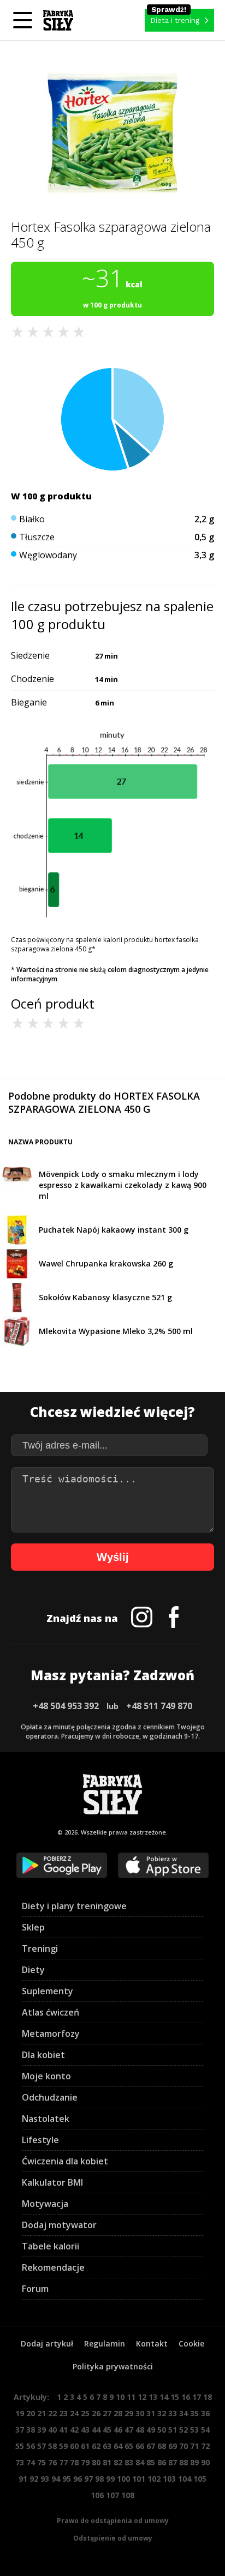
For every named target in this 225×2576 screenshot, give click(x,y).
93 (45, 2479)
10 (120, 2397)
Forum (35, 2289)
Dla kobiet (43, 2055)
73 (20, 2462)
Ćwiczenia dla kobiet (65, 2161)
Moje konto (46, 2076)
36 (205, 2413)
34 (183, 2413)
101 (139, 2479)
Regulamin (105, 2343)
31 (151, 2413)
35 (194, 2413)
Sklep (33, 1927)
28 (118, 2413)
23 (63, 2413)
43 (85, 2430)
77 (63, 2462)
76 (52, 2462)
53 (194, 2430)
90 (205, 2462)
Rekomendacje (53, 2267)
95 (67, 2479)
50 (162, 2430)
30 (140, 2413)
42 (74, 2430)
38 (31, 2430)
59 (63, 2446)
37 (20, 2430)
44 (96, 2430)
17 (197, 2397)
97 (88, 2479)
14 (164, 2397)
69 (173, 2446)
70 (183, 2446)
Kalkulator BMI (52, 2182)
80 (96, 2462)
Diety (33, 1970)
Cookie (191, 2343)
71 (194, 2446)
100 (123, 2479)
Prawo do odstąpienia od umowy (113, 2521)
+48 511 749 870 (159, 1706)
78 (74, 2462)
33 (173, 2413)
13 (153, 2397)
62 (96, 2446)
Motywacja (45, 2204)
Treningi (40, 1948)
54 (205, 2430)
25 (85, 2413)
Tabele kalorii (51, 2246)
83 (129, 2462)
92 (34, 2479)
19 (20, 2413)
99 (110, 2479)
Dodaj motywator (59, 2225)
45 (107, 2430)
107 (112, 2495)
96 (78, 2479)
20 (31, 2413)
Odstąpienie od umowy (113, 2538)
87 (173, 2462)
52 (183, 2430)
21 (42, 2413)
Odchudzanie (50, 2097)
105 (200, 2479)
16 (186, 2397)
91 (23, 2479)
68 (162, 2446)
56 (31, 2446)
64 (118, 2446)
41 (63, 2430)
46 (118, 2430)
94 (56, 2479)
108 (128, 2495)
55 (20, 2446)
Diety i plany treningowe (74, 1906)
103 (169, 2479)
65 (129, 2446)
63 (107, 2446)
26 (96, 2413)
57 (42, 2446)
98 (99, 2479)
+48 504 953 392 (66, 1706)
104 (185, 2479)
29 (129, 2413)
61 (85, 2446)
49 (151, 2430)
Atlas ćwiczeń (51, 2012)
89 (194, 2462)
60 (74, 2446)
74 (31, 2462)
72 (205, 2446)
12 (142, 2397)
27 (107, 2413)
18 (208, 2397)
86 (162, 2462)
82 (118, 2462)
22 (52, 2413)
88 (183, 2462)
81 (107, 2462)
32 (162, 2413)
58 (52, 2446)
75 (42, 2462)
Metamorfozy (51, 2034)
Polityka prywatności (113, 2366)
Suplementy (48, 1991)
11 (131, 2397)
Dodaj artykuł (47, 2343)
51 (173, 2430)
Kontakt (152, 2343)
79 (85, 2462)
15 (175, 2397)
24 (74, 2413)
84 (140, 2462)
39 (42, 2430)
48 (140, 2430)
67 (151, 2446)
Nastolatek (46, 2119)
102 (154, 2479)
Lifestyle (40, 2140)
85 (151, 2462)
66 (140, 2446)
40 (52, 2430)
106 (97, 2495)
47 (129, 2430)
